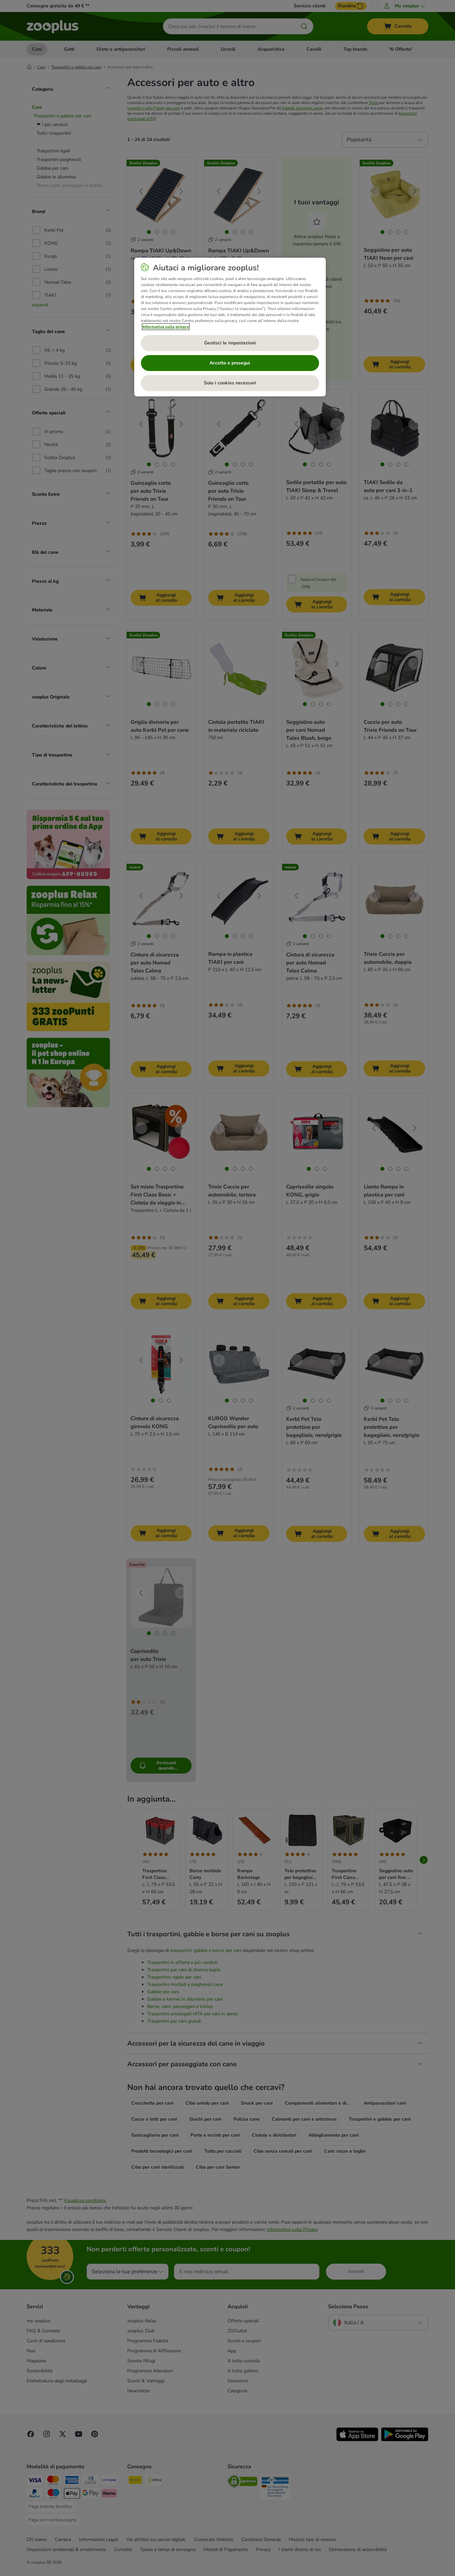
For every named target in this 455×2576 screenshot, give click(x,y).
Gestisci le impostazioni (230, 343)
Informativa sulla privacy (166, 327)
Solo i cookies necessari (230, 383)
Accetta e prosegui (230, 363)
